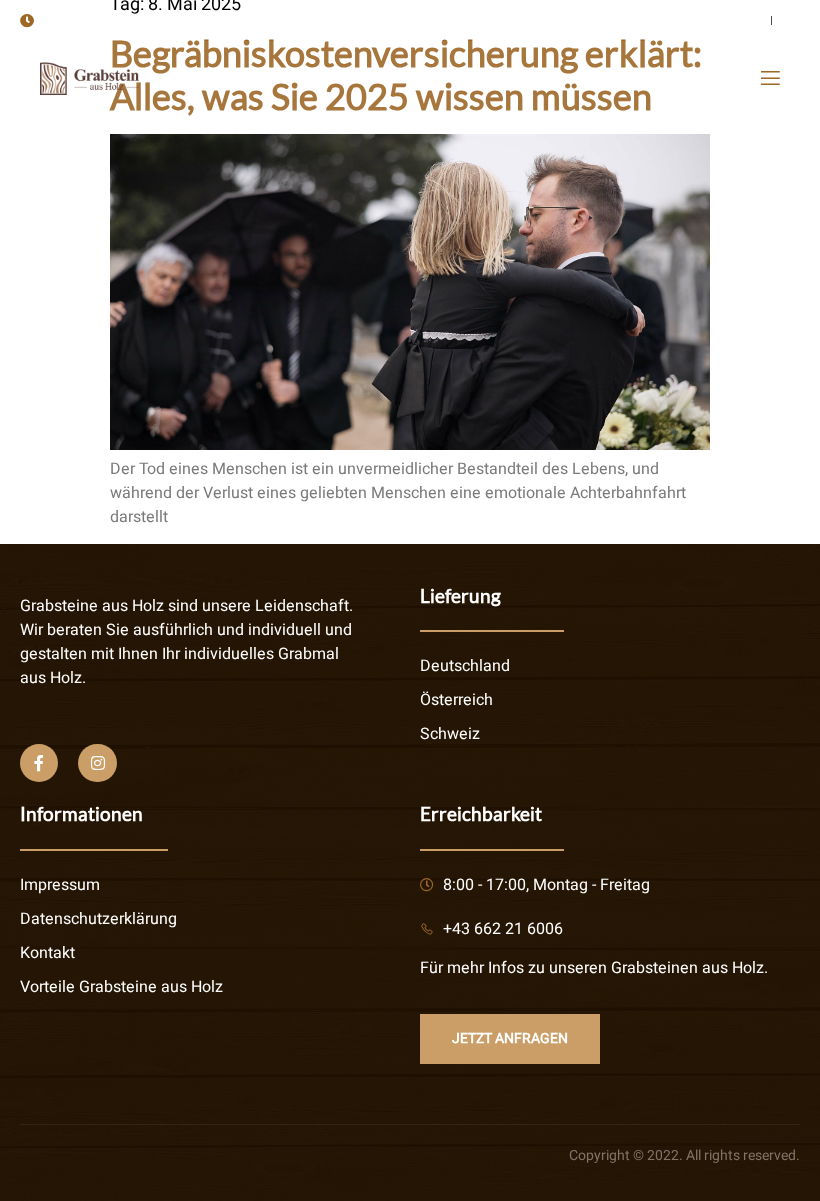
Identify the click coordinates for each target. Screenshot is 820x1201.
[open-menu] (769, 78)
